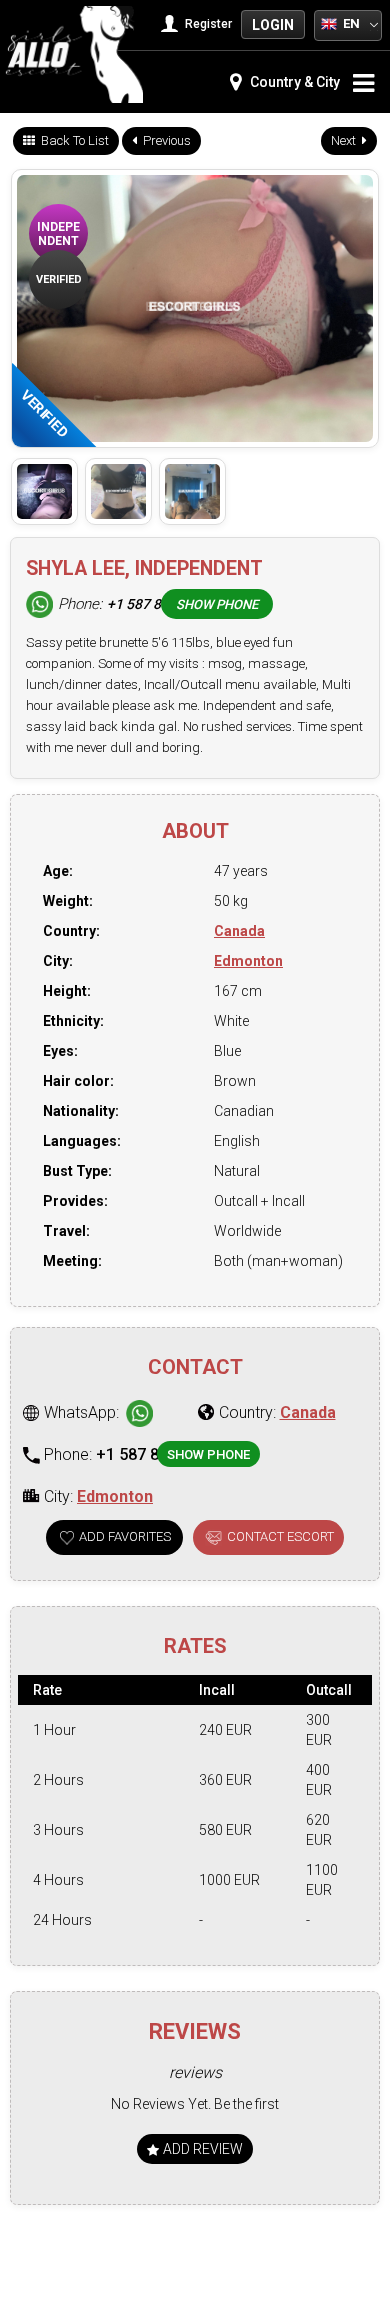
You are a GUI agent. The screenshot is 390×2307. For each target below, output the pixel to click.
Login (273, 25)
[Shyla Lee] (44, 491)
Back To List (73, 140)
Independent (58, 234)
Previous (165, 140)
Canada (239, 931)
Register (207, 24)
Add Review (201, 2149)
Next (345, 140)
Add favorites (125, 1536)
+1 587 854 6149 (159, 604)
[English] (329, 23)
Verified (59, 279)
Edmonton (248, 961)
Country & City (293, 82)
